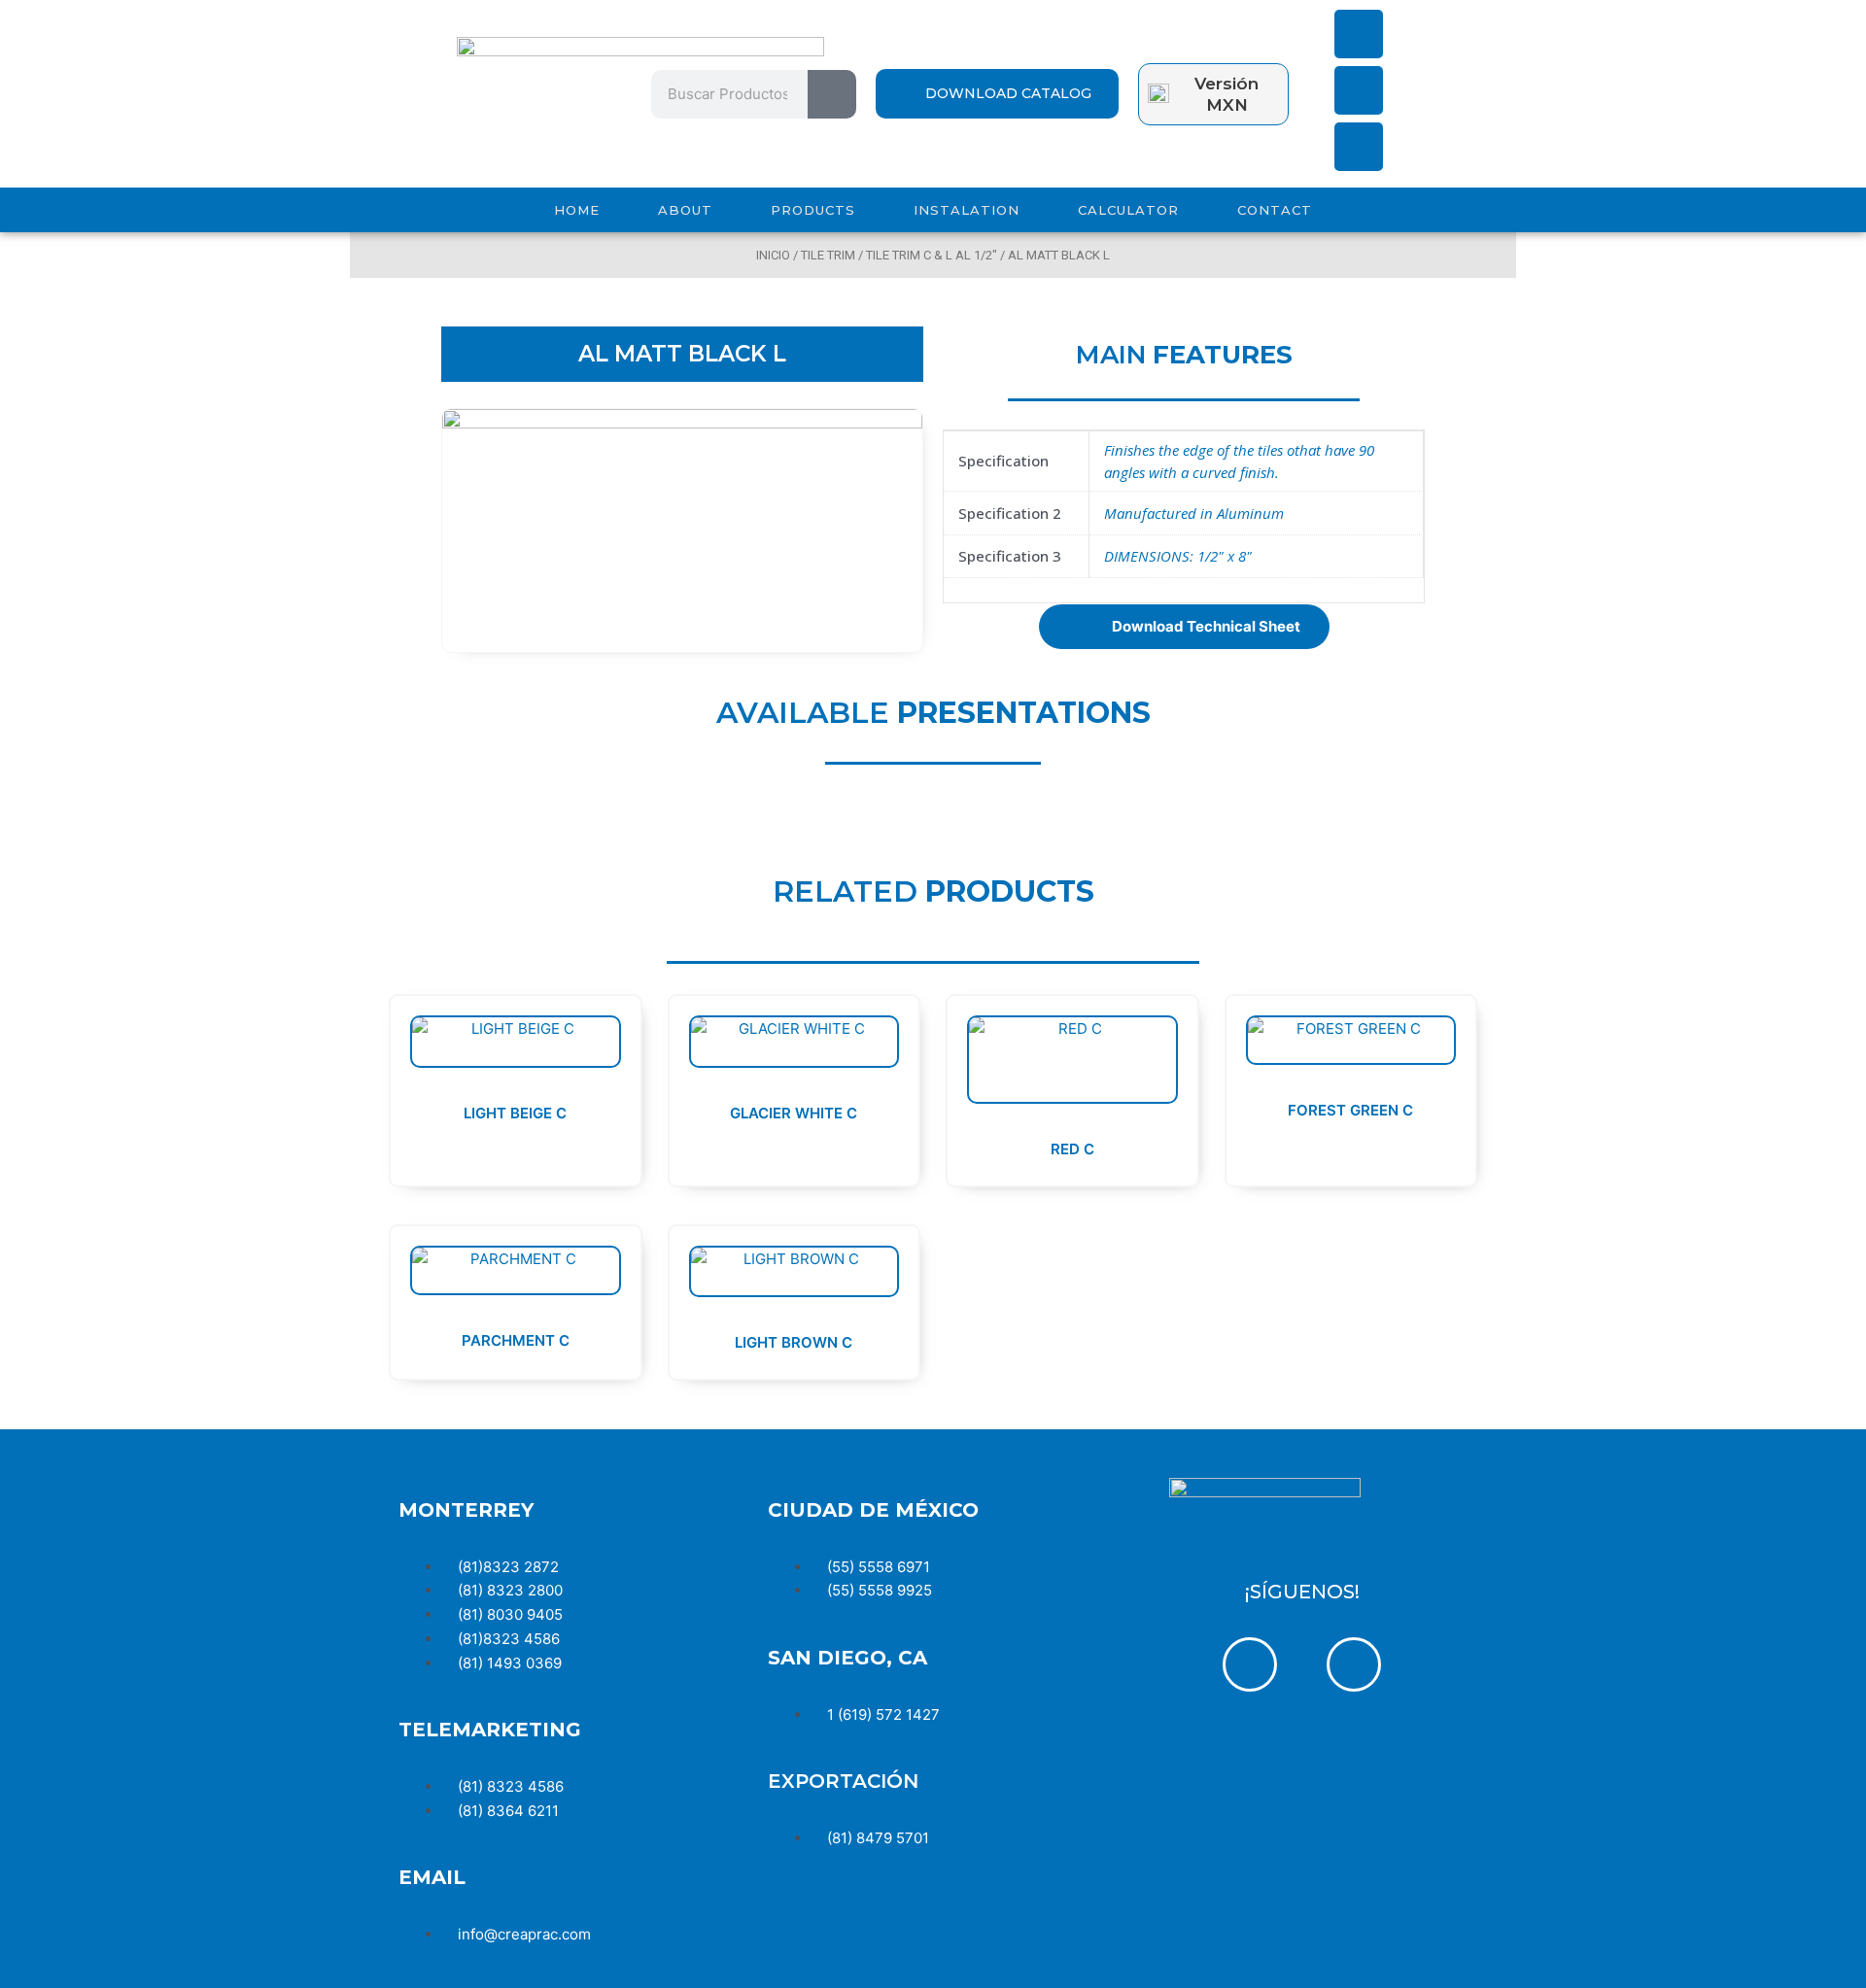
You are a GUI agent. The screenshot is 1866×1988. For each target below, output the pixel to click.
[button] (1184, 627)
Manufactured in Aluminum (1194, 513)
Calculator (1128, 210)
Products (813, 210)
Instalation (967, 210)
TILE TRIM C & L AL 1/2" (932, 255)
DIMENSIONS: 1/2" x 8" (1178, 556)
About (685, 210)
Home (577, 210)
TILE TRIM (828, 255)
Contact (1275, 210)
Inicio (773, 255)
